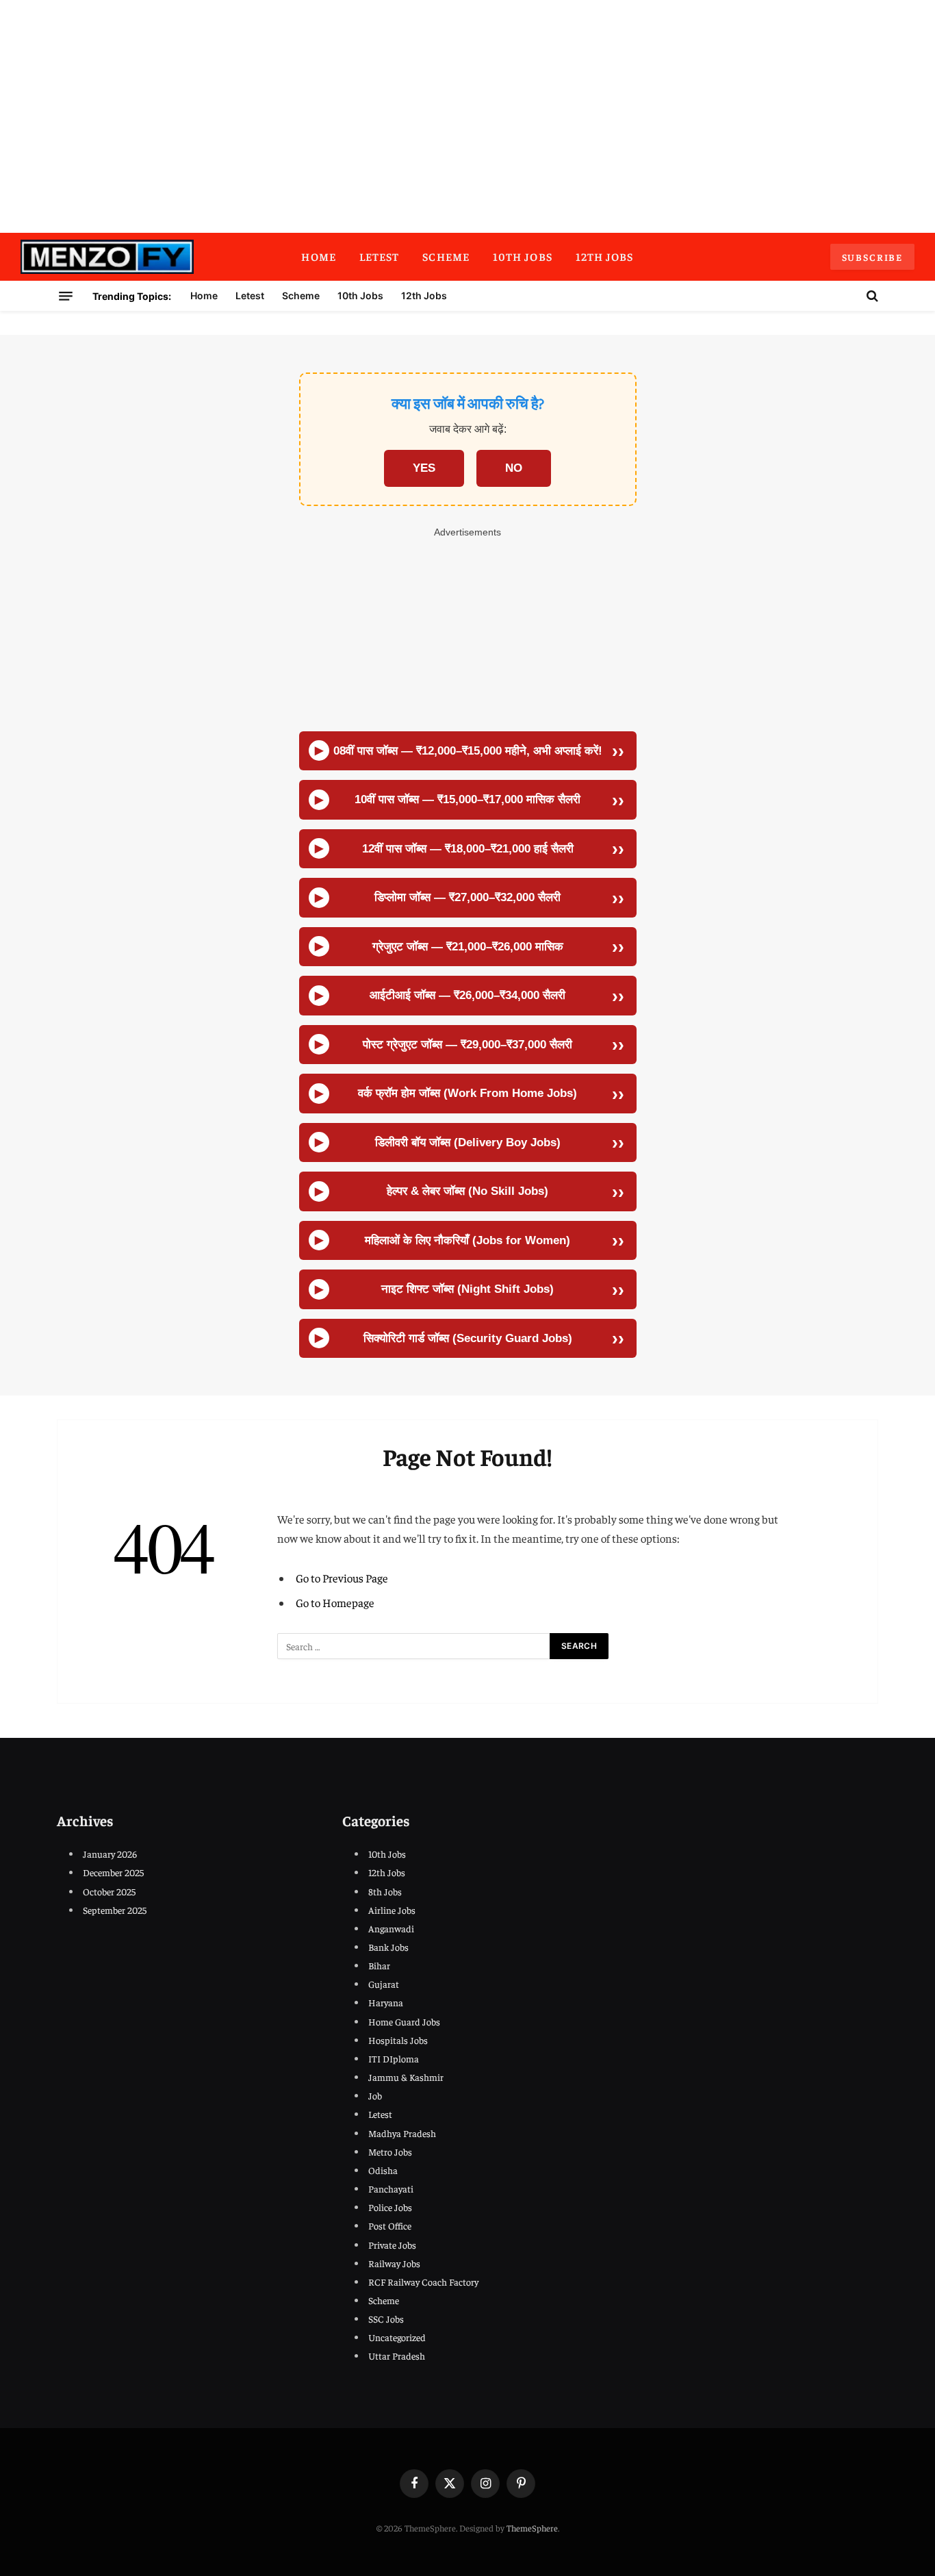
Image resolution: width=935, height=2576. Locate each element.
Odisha (383, 2170)
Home (318, 256)
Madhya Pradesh (402, 2133)
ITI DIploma (394, 2058)
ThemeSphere (532, 2528)
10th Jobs (523, 256)
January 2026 (110, 1854)
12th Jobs (605, 256)
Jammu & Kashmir (406, 2077)
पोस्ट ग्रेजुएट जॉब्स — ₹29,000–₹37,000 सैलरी (467, 1045)
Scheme (446, 256)
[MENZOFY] (107, 257)
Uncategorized (397, 2337)
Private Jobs (392, 2245)
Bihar (379, 1965)
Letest (380, 256)
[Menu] (66, 296)
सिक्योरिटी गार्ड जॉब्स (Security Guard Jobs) (468, 1338)
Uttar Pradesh (397, 2356)
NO (514, 468)
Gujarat (384, 1984)
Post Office (390, 2225)
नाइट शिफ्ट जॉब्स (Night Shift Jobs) (467, 1289)
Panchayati (391, 2188)
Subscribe (872, 257)
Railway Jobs (394, 2263)
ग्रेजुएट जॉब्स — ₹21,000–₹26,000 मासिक (468, 947)
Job (375, 2095)
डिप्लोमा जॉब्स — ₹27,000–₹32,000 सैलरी (467, 897)
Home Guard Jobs (404, 2021)
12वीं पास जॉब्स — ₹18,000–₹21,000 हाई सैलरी (468, 849)
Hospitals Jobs (398, 2040)
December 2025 (113, 1872)
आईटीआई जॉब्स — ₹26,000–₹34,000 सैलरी (467, 995)
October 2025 (109, 1891)
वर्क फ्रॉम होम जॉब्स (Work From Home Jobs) (467, 1093)
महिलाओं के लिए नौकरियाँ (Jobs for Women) (467, 1240)
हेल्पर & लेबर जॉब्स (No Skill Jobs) (467, 1191)
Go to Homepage (335, 1603)
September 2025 (115, 1910)
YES (424, 468)
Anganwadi (391, 1928)
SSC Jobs (386, 2319)
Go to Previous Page (342, 1578)
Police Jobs (390, 2207)
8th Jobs (385, 1891)
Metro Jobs (390, 2151)
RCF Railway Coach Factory (423, 2282)
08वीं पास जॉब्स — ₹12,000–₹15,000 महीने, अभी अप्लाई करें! (468, 751)
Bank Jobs (388, 1947)
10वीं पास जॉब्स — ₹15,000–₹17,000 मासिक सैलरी (467, 799)
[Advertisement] (467, 116)
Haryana (386, 2002)
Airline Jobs (392, 1910)
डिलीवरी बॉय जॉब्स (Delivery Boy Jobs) (468, 1142)
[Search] (871, 296)
